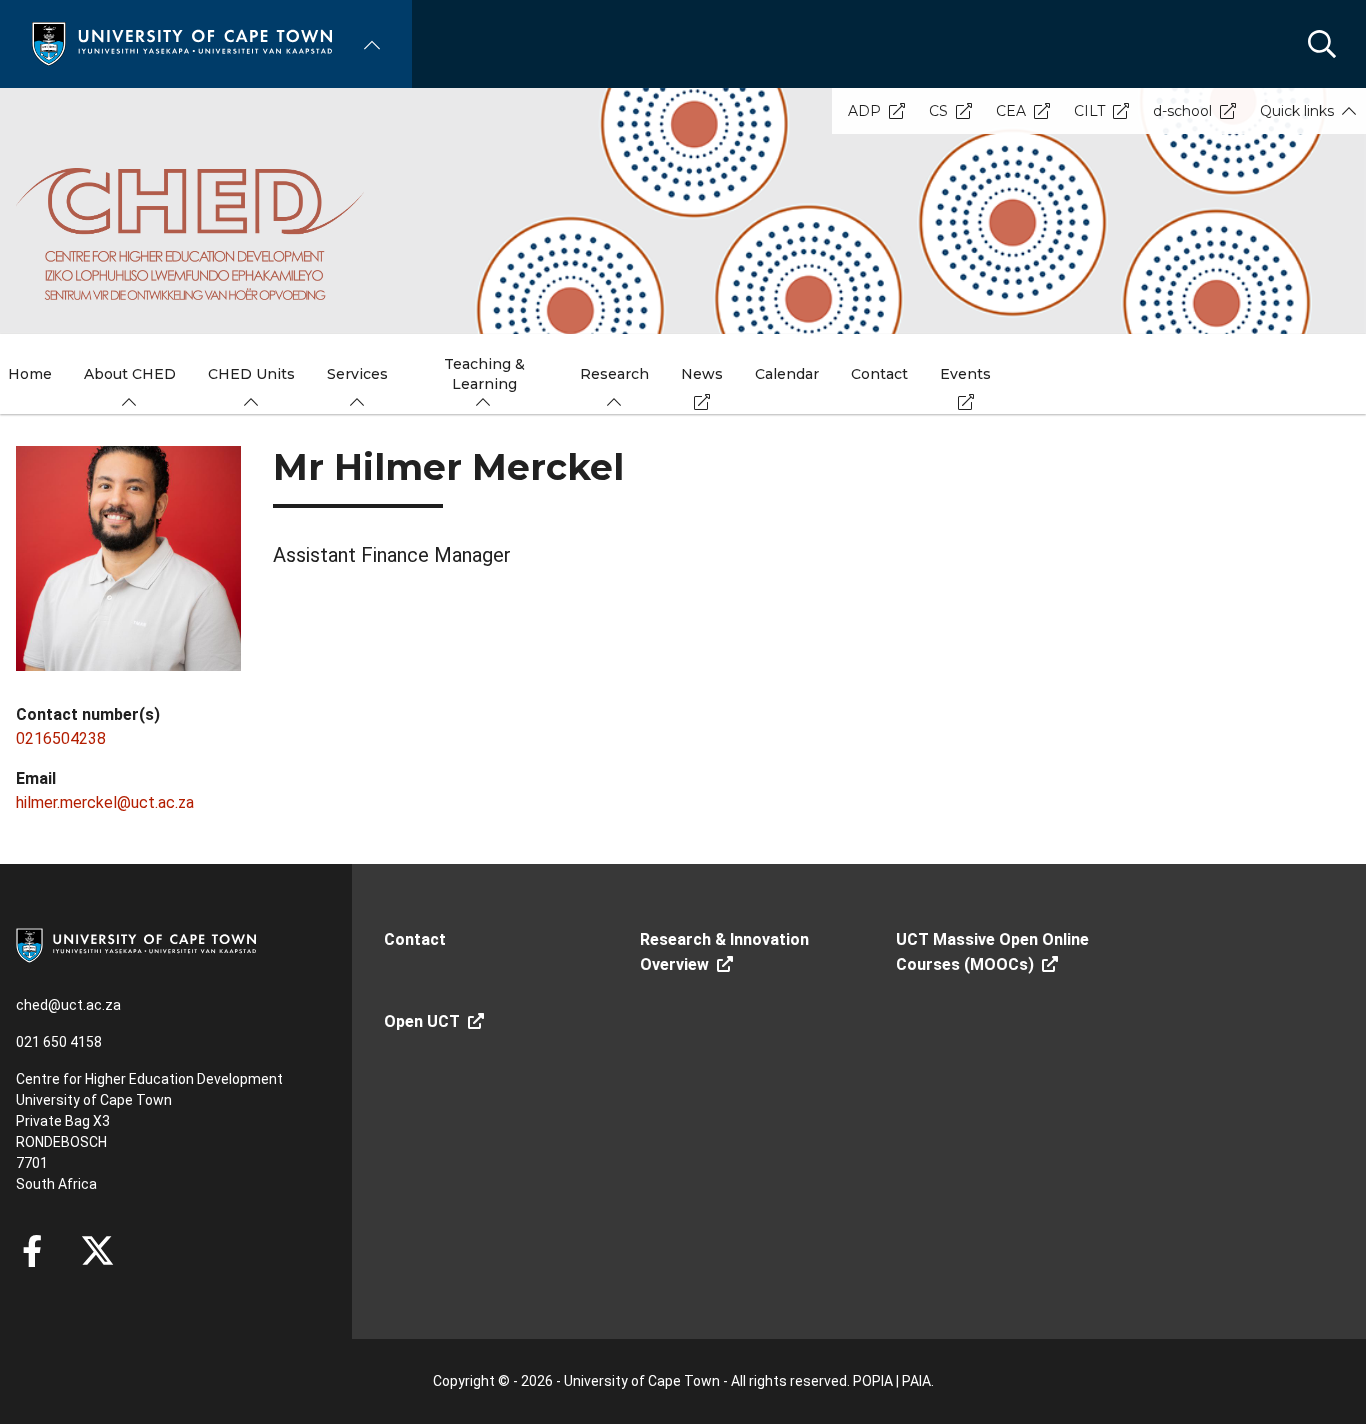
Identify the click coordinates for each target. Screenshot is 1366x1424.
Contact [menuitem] (879, 374)
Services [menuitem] (357, 374)
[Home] (182, 42)
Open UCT (422, 1021)
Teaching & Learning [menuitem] (484, 374)
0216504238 (61, 738)
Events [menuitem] (965, 374)
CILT (1089, 111)
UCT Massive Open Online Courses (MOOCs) (992, 952)
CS (938, 111)
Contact (415, 939)
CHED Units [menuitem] (251, 374)
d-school (1182, 111)
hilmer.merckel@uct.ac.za (105, 802)
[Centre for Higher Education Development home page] (190, 234)
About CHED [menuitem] (130, 374)
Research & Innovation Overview (724, 952)
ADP (864, 111)
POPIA (873, 1381)
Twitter (97, 1251)
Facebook (32, 1251)
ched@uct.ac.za (68, 1005)
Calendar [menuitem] (787, 374)
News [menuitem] (702, 374)
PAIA (916, 1381)
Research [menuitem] (614, 374)
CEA (1011, 111)
